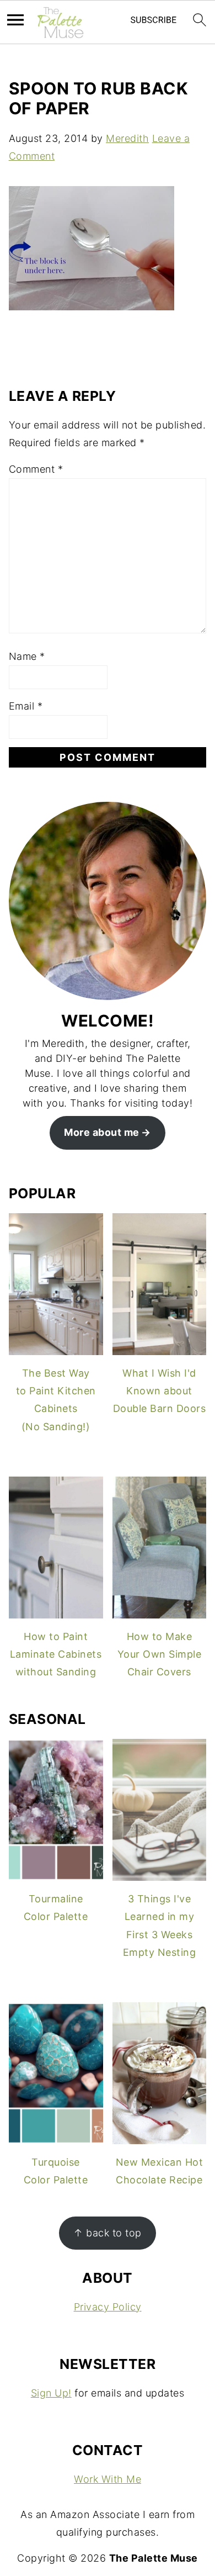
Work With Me (108, 2479)
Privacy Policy (108, 2307)
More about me (102, 1132)
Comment (36, 469)
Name (27, 656)
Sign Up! (51, 2393)
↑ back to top (108, 2233)
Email (26, 706)
